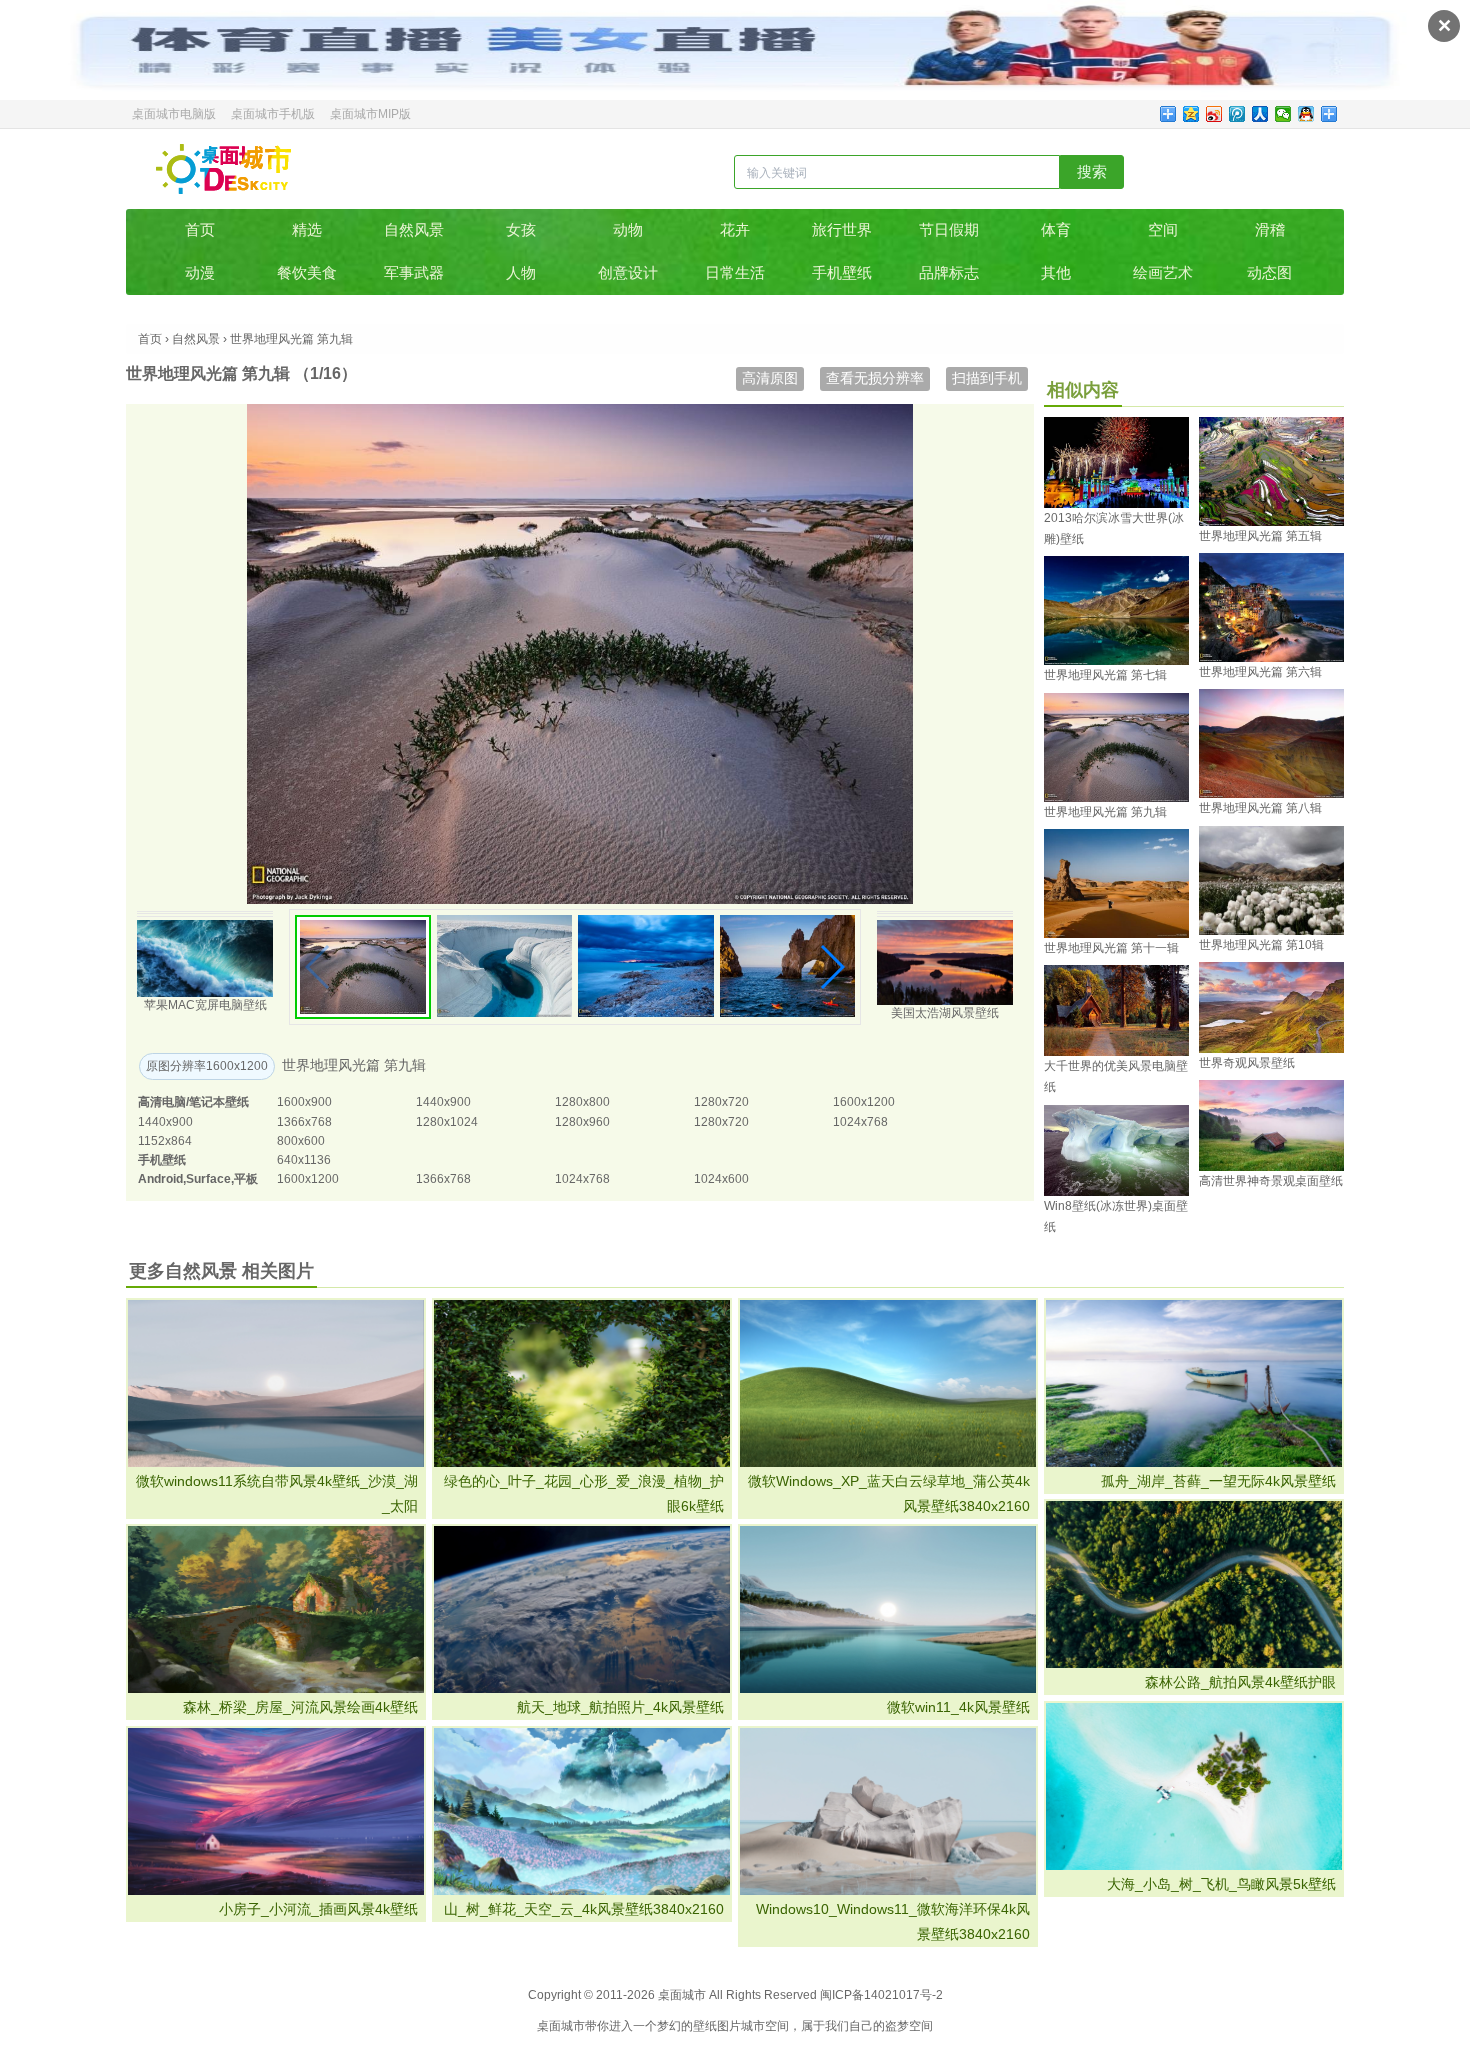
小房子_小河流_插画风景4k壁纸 (318, 1909)
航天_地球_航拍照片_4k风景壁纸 (620, 1707)
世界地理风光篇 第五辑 (1260, 536)
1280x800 (582, 1102)
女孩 (521, 229)
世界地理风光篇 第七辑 (1105, 675)
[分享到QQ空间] (1191, 114)
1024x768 (860, 1122)
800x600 (301, 1141)
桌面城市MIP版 (370, 114)
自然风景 (414, 229)
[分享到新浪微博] (1214, 114)
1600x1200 (864, 1102)
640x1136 (304, 1160)
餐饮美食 (307, 272)
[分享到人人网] (1260, 114)
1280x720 (721, 1102)
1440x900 (443, 1102)
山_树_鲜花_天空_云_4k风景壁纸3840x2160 (584, 1909)
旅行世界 (842, 229)
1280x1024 (447, 1122)
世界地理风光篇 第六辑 (1260, 672)
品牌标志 (949, 272)
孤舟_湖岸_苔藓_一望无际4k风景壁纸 (1218, 1481)
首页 (200, 229)
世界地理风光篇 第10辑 (1261, 945)
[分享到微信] (1283, 114)
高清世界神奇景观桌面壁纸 (1271, 1181)
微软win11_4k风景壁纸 (958, 1707)
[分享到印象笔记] (1329, 114)
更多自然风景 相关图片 (221, 1271)
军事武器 (414, 272)
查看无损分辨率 (875, 378)
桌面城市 (223, 169)
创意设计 (628, 272)
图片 (729, 2026)
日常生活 (735, 272)
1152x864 (165, 1141)
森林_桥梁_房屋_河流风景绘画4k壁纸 (300, 1707)
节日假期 (949, 229)
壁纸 (705, 2026)
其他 (1056, 272)
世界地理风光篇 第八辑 (1260, 808)
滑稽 (1270, 229)
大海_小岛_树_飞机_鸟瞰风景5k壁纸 (1221, 1884)
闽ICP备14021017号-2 (881, 1995)
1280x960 (582, 1122)
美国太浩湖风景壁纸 (945, 1013)
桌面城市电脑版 (174, 114)
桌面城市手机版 (273, 114)
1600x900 (304, 1102)
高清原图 (770, 378)
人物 (521, 272)
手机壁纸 (842, 272)
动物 (628, 229)
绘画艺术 (1163, 272)
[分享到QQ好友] (1306, 114)
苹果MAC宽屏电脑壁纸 (205, 1005)
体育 (1056, 229)
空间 (1163, 229)
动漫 (200, 272)
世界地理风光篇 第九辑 (1105, 812)
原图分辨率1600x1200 (207, 1066)
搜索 (1092, 171)
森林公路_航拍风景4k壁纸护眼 (1240, 1682)
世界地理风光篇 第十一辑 (1111, 948)
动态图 (1269, 272)
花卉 (735, 229)
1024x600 (721, 1179)
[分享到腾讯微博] (1237, 114)
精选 (307, 229)
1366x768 (304, 1122)
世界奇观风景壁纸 (1247, 1063)
